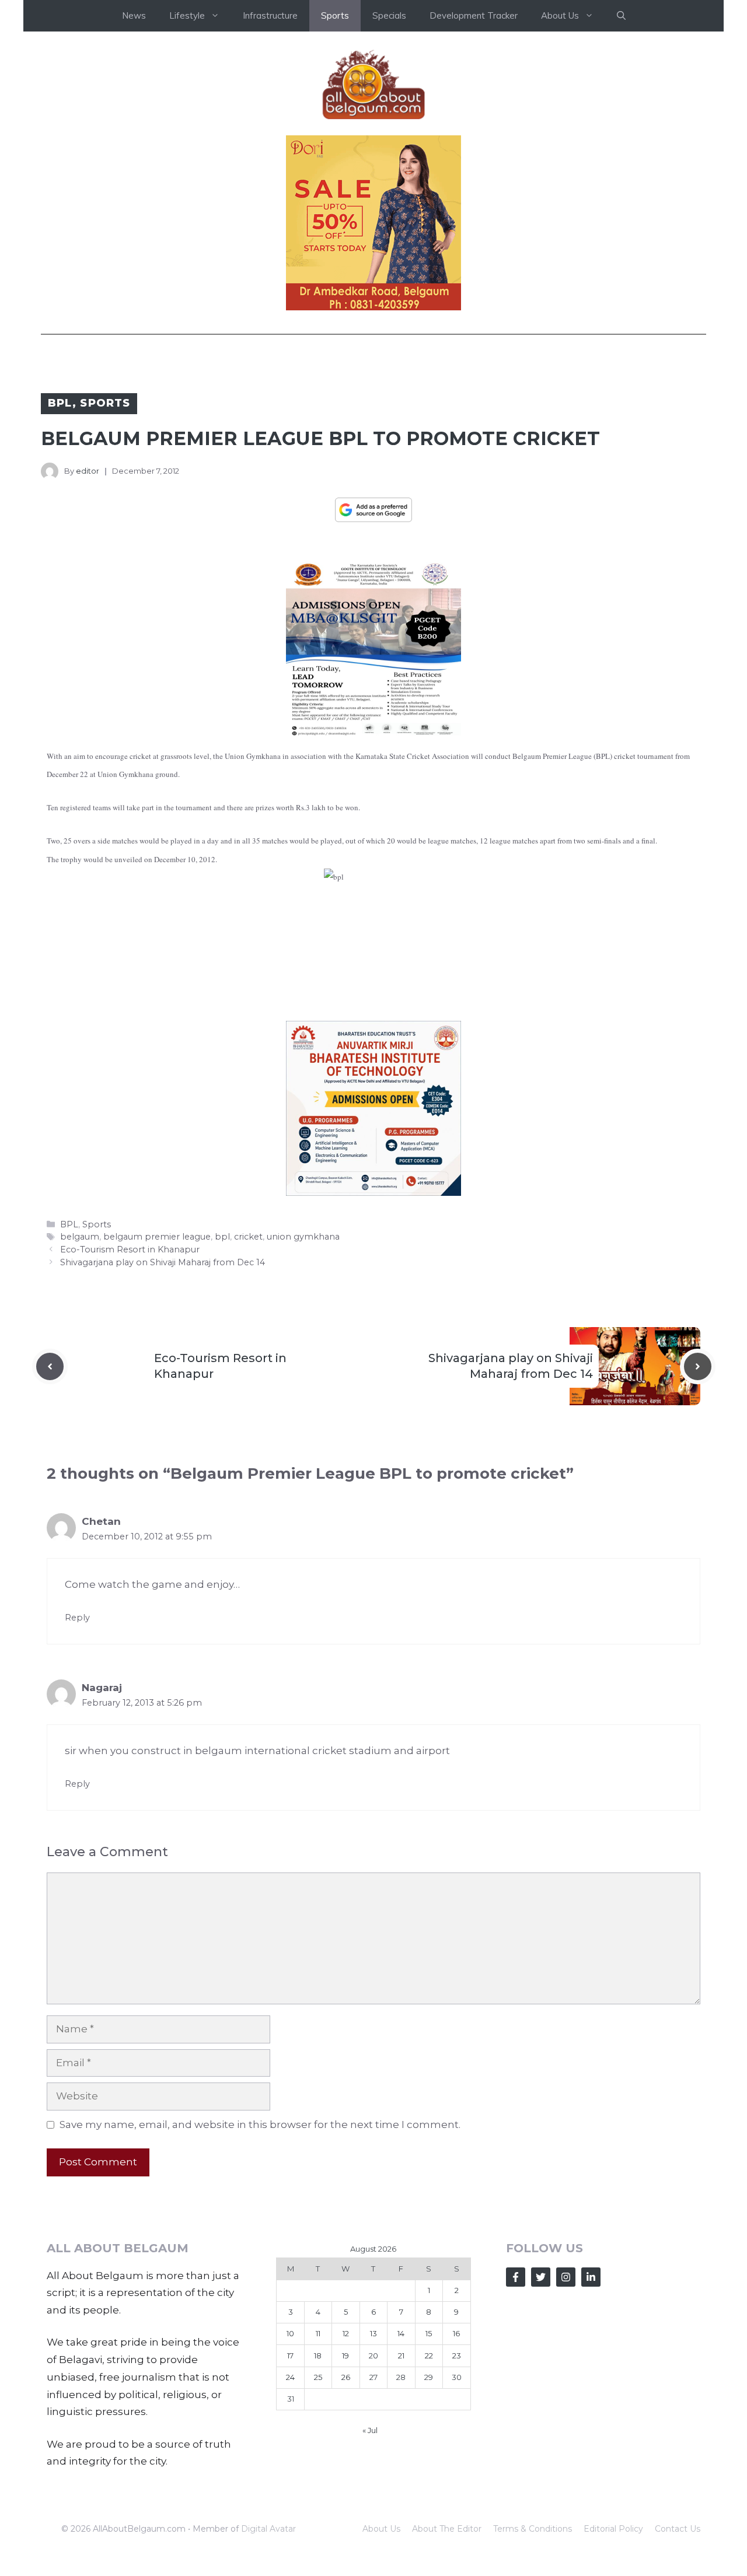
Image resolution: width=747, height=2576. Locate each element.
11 (318, 2333)
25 (318, 2377)
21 (401, 2355)
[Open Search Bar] (621, 16)
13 (373, 2333)
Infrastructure (270, 15)
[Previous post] (50, 1366)
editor (88, 471)
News (134, 15)
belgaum (80, 1237)
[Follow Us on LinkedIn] (591, 2277)
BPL (60, 403)
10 (290, 2333)
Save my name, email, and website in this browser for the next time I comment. (260, 2124)
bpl (222, 1237)
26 (346, 2377)
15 (429, 2333)
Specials (389, 15)
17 (290, 2355)
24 (290, 2377)
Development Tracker (474, 15)
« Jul (370, 2430)
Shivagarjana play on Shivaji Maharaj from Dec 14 (163, 1262)
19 (345, 2355)
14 (401, 2333)
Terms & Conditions (533, 2529)
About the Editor (447, 2529)
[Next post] (698, 1366)
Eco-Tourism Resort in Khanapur (130, 1249)
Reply (77, 1618)
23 (457, 2355)
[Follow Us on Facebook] (516, 2277)
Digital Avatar (268, 2529)
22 (429, 2355)
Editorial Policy (613, 2529)
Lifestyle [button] (187, 15)
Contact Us (678, 2529)
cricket (248, 1237)
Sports (335, 15)
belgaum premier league (157, 1237)
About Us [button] (560, 15)
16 (456, 2333)
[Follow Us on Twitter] (541, 2277)
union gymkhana (303, 1237)
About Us (381, 2529)
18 (318, 2355)
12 (346, 2333)
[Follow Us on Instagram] (566, 2277)
